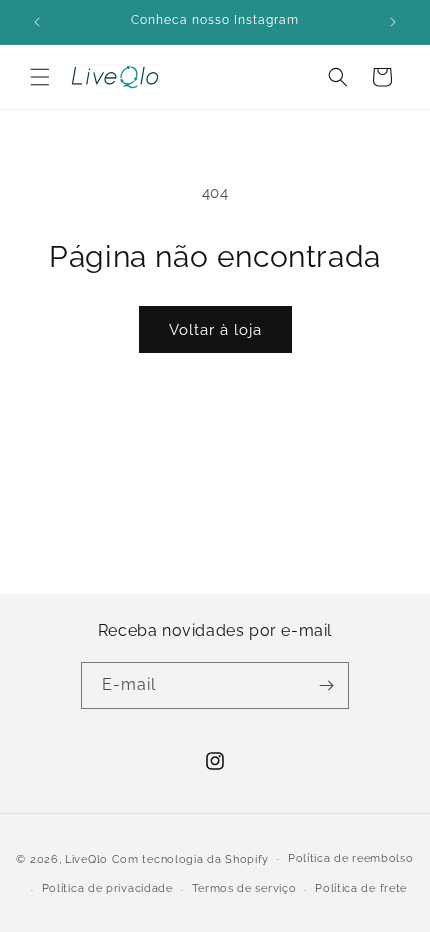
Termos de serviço (244, 888)
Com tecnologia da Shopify (191, 858)
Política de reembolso (351, 858)
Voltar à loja (215, 330)
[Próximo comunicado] (393, 22)
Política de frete (361, 888)
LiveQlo (86, 858)
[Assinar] (326, 685)
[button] (40, 77)
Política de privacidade (107, 888)
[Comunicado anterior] (37, 22)
